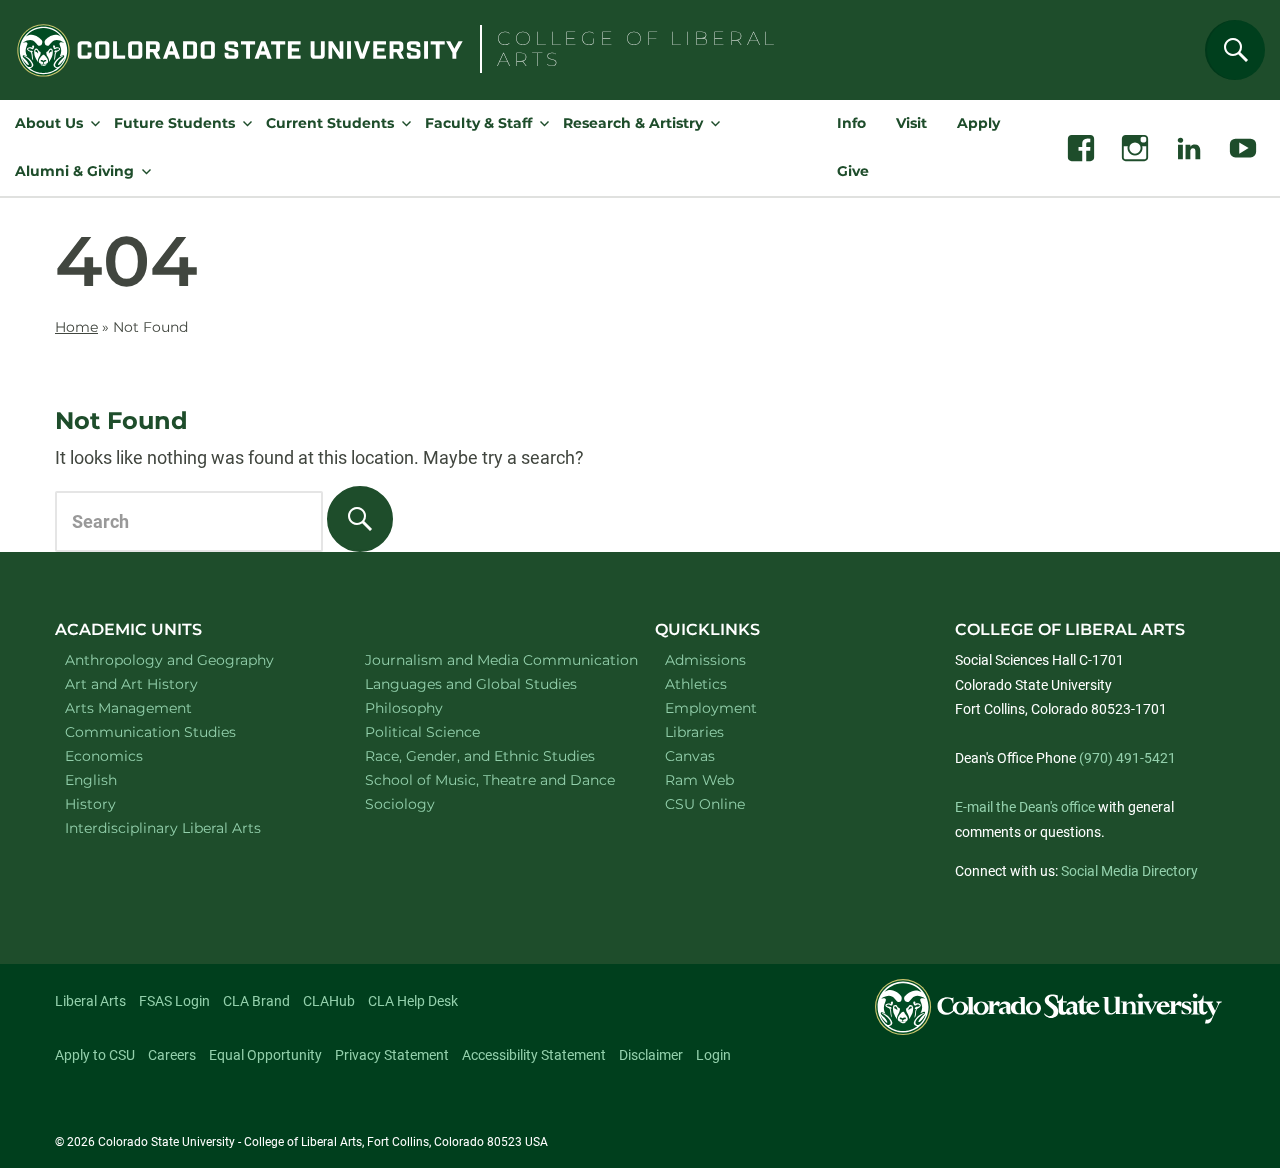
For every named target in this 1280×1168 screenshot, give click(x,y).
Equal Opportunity (265, 1055)
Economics (130, 755)
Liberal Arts (90, 1001)
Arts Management (155, 707)
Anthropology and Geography (189, 659)
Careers (172, 1055)
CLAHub (329, 1001)
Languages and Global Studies (489, 683)
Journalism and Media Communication (489, 659)
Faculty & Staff (478, 123)
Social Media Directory (1129, 871)
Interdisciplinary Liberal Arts (189, 827)
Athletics (696, 684)
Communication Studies (176, 731)
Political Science (448, 731)
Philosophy (430, 707)
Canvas (690, 756)
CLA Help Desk (413, 1001)
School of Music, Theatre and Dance (490, 779)
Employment (711, 708)
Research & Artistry (633, 123)
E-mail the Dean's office (1025, 807)
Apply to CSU (95, 1055)
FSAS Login (174, 1001)
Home (76, 327)
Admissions (705, 660)
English (117, 779)
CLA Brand (256, 1001)
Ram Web (699, 780)
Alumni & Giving (74, 171)
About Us (49, 123)
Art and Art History (157, 683)
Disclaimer (651, 1055)
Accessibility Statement (534, 1055)
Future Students (174, 123)
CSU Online (705, 804)
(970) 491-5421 (1127, 758)
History (116, 803)
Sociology (426, 803)
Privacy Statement (392, 1055)
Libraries (694, 732)
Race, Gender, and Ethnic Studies (489, 755)
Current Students (330, 123)
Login (713, 1055)
